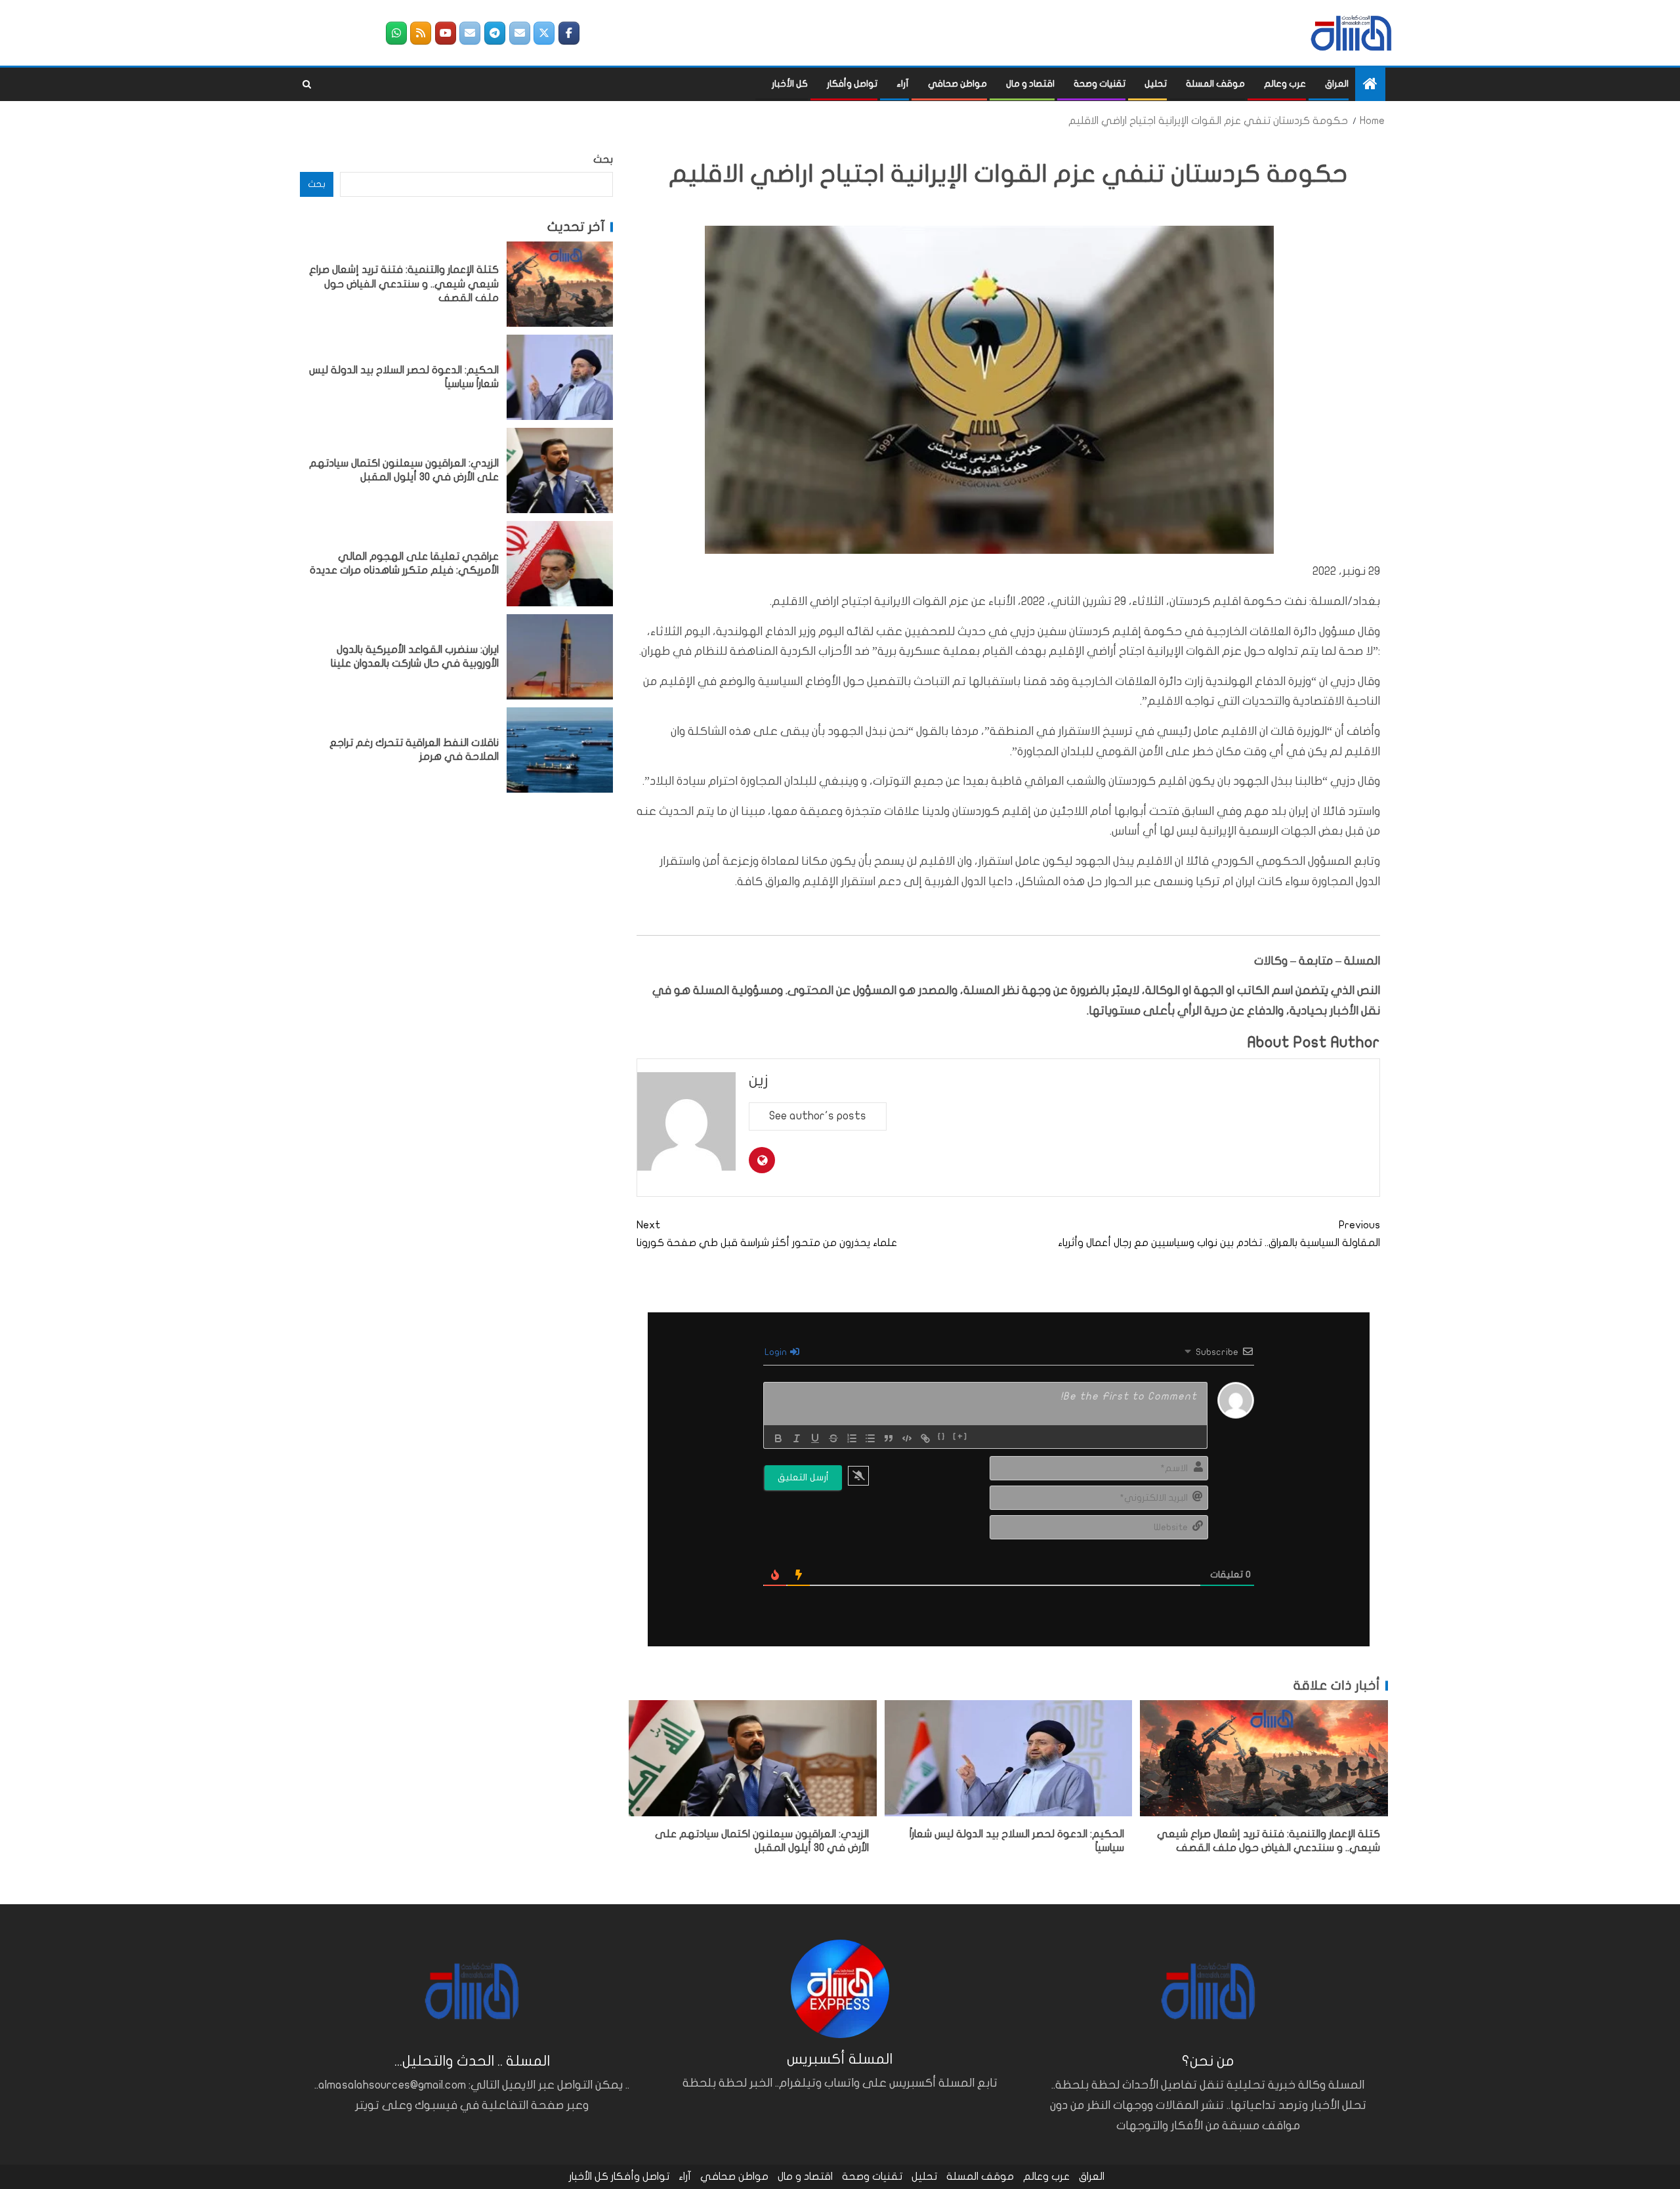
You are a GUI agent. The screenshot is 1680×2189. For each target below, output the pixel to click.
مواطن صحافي (957, 84)
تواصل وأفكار (852, 84)
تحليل (1156, 84)
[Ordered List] (852, 1438)
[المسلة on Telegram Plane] (495, 33)
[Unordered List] (870, 1438)
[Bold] (778, 1438)
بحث (603, 159)
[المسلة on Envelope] (520, 33)
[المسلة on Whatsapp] (396, 33)
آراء (903, 84)
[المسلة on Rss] (421, 33)
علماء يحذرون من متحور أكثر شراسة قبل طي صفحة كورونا (767, 1234)
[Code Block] (907, 1438)
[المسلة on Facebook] (569, 33)
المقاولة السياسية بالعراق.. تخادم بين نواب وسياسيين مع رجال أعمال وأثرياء (1219, 1234)
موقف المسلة (1215, 84)
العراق (1337, 84)
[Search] (307, 85)
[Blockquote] (889, 1438)
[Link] (925, 1438)
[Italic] (797, 1438)
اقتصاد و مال (1030, 84)
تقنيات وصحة (1100, 84)
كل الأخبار (790, 84)
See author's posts (818, 1116)
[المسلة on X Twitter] (544, 33)
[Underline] (815, 1438)
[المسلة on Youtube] (446, 33)
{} (942, 1437)
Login (777, 1352)
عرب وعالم (1285, 84)
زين (759, 1080)
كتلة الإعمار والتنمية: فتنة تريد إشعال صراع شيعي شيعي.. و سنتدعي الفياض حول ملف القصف (404, 284)
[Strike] (833, 1438)
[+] (960, 1437)
